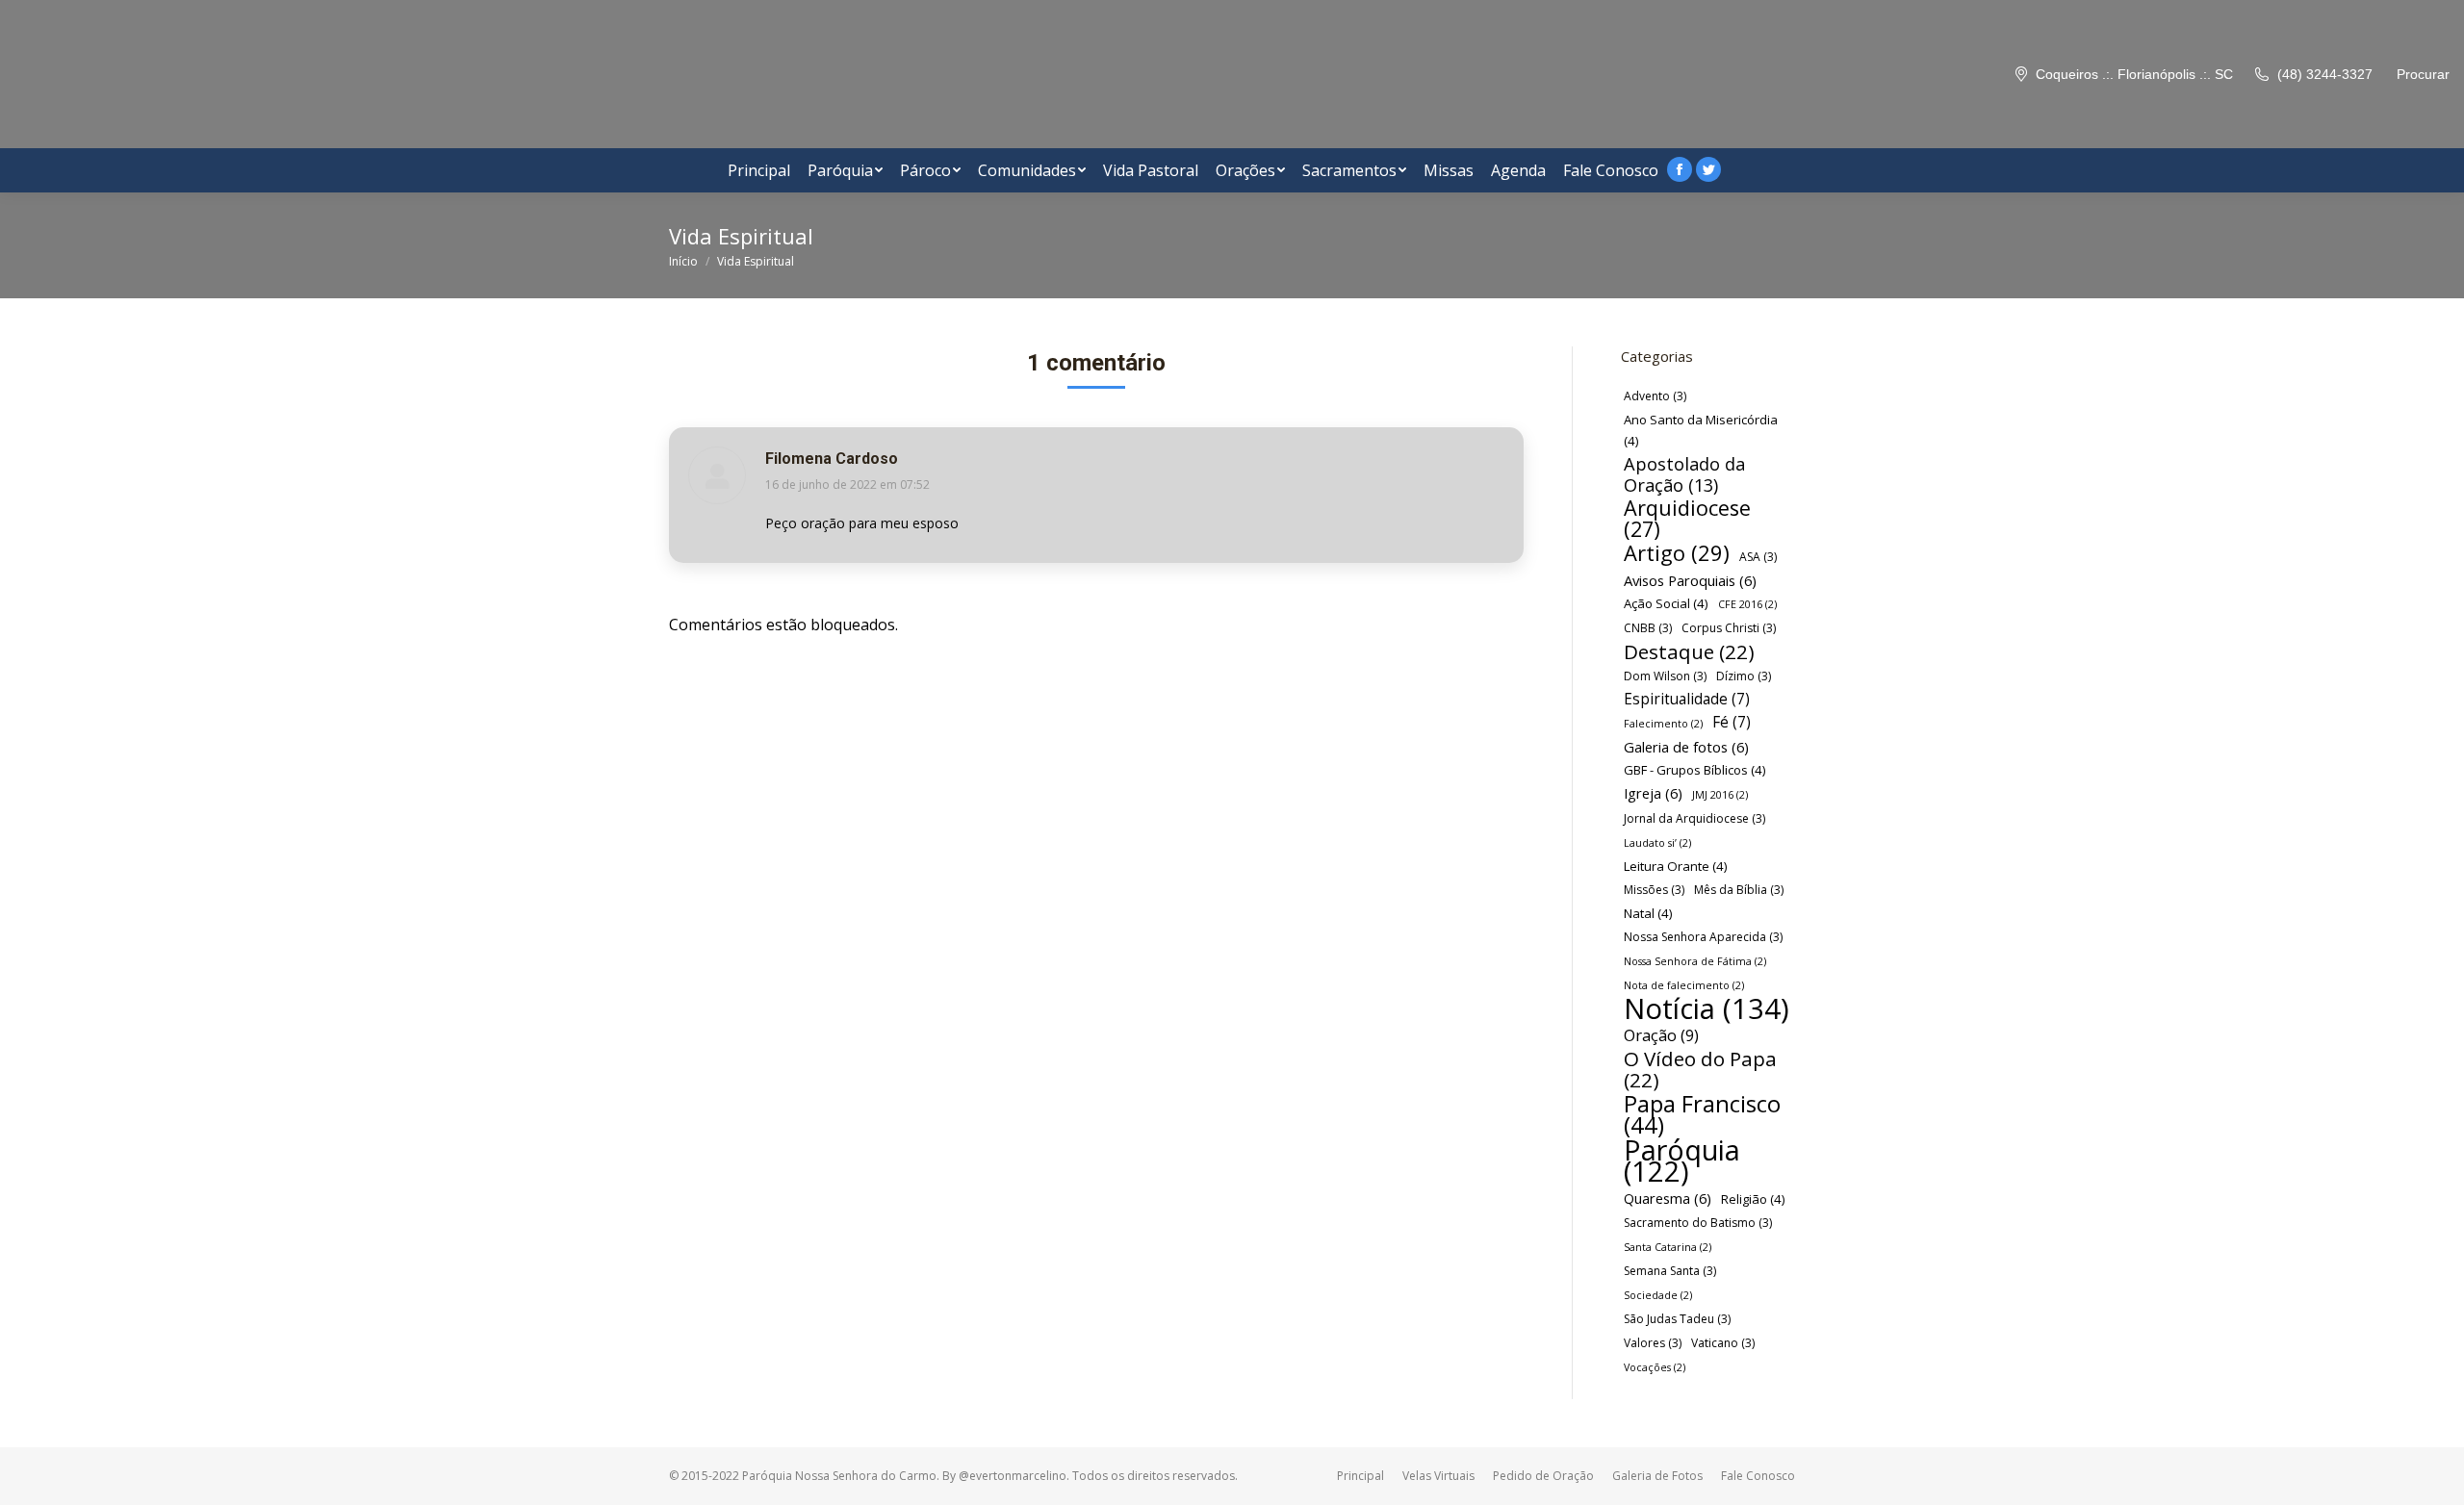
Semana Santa (1670, 1271)
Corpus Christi (1729, 628)
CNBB (1648, 628)
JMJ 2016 (1720, 795)
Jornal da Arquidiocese (1694, 818)
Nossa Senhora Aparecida (1703, 937)
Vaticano (1723, 1343)
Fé (1732, 722)
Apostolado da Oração (1684, 474)
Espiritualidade (1687, 699)
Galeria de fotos (1686, 747)
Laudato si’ (1657, 843)
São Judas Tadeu (1677, 1319)
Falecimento (1663, 724)
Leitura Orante (1676, 866)
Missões (1654, 890)
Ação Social (1666, 603)
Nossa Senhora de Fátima (1695, 961)
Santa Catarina (1668, 1247)
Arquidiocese (1687, 519)
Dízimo (1744, 676)
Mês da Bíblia (1739, 890)
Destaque (1689, 651)
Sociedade (1658, 1295)
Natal (1648, 913)
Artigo (1677, 553)
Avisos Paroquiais (1690, 580)
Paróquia (1682, 1161)
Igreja (1653, 793)
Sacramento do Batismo (1698, 1223)
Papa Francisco (1702, 1114)
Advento (1655, 396)
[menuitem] (759, 170)
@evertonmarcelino (1013, 1476)
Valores (1653, 1343)
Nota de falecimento (1684, 985)
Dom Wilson (1665, 676)
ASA (1758, 557)
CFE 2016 (1747, 604)
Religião (1753, 1199)
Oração (1661, 1035)
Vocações (1655, 1367)
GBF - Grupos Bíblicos (1695, 770)
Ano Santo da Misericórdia (1701, 430)
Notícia (1707, 1008)
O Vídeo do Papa (1700, 1069)
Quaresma (1668, 1198)
